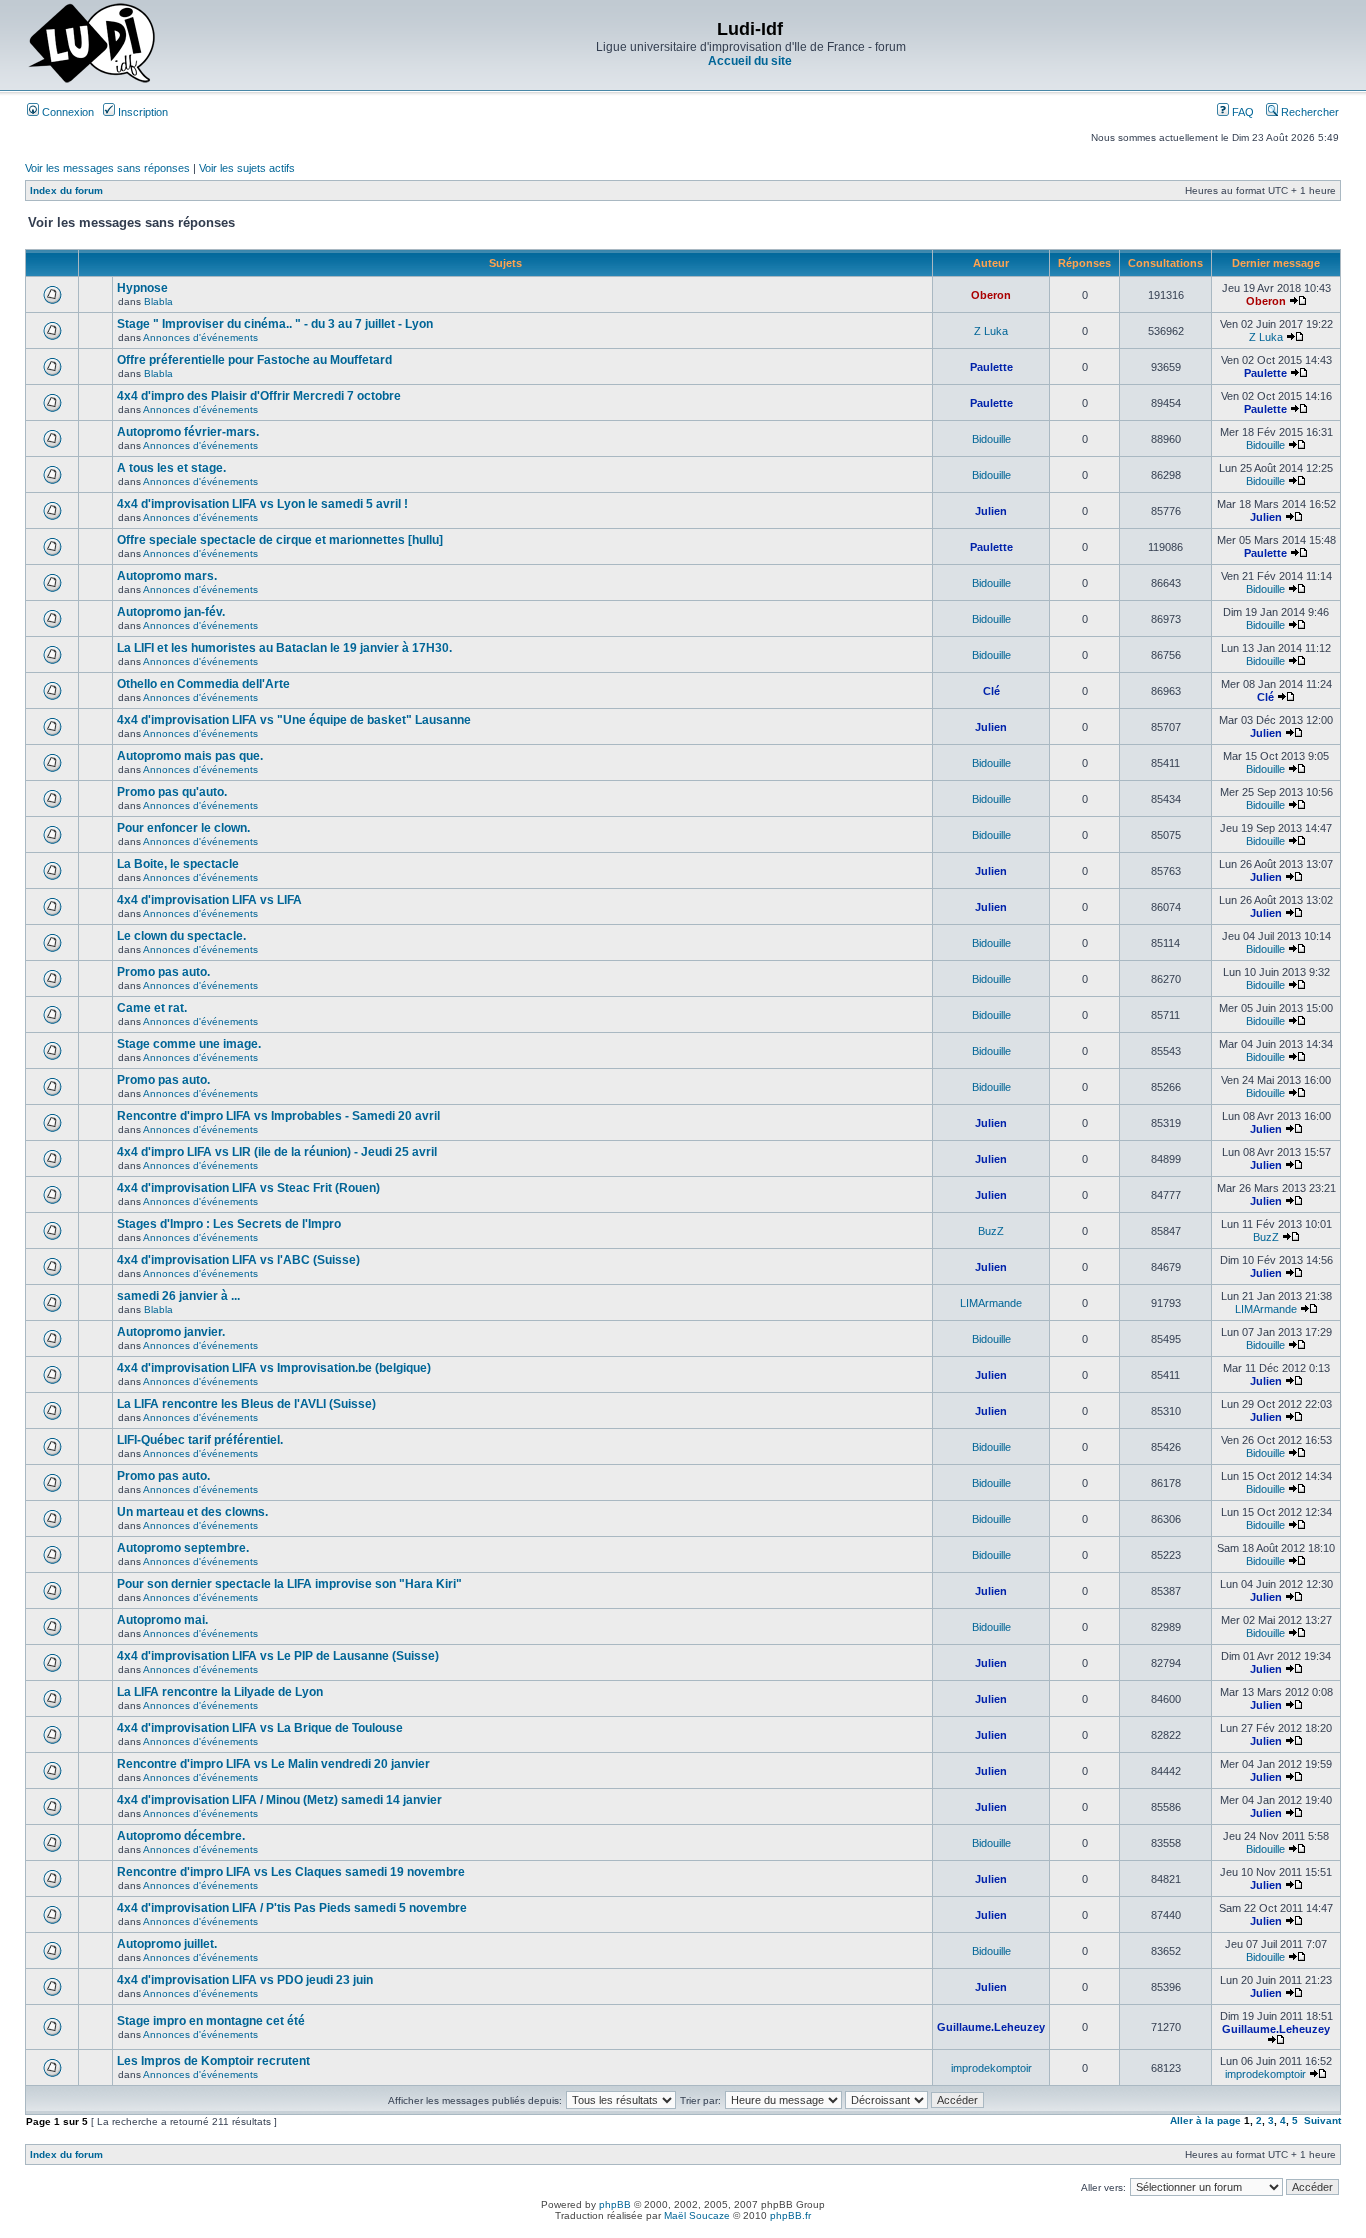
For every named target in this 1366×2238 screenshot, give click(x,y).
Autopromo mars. (167, 576)
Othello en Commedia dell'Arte (203, 684)
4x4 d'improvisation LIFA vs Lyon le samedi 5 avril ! (262, 504)
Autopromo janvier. (171, 1332)
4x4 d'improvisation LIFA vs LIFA (209, 900)
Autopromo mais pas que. (190, 756)
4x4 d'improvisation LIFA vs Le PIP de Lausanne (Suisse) (278, 1656)
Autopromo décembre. (181, 1836)
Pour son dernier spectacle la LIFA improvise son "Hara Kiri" (289, 1584)
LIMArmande (991, 1303)
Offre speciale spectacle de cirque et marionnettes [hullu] (280, 540)
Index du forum (66, 190)
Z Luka (991, 331)
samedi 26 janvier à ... (178, 1296)
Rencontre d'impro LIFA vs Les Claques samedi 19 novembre (291, 1872)
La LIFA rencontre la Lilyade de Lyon (220, 1692)
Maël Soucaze (697, 2215)
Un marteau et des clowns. (192, 1512)
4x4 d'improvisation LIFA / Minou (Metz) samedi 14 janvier (279, 1800)
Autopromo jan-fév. (171, 612)
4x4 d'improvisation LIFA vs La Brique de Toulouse (260, 1728)
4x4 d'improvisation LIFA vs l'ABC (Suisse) (238, 1260)
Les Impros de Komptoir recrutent (213, 2061)
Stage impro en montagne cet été (211, 2021)
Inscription (141, 112)
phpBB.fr (790, 2215)
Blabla (158, 301)
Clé (991, 691)
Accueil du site (750, 61)
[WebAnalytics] (683, 2232)
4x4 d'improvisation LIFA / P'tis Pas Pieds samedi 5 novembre (292, 1908)
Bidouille (991, 439)
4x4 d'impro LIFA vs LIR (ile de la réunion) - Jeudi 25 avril (277, 1152)
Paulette (991, 367)
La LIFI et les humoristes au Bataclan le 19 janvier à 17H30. (284, 648)
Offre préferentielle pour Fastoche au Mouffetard (254, 360)
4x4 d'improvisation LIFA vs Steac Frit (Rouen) (248, 1188)
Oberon (991, 295)
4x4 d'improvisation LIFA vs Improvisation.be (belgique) (274, 1368)
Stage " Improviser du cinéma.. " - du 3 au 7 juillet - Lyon (275, 324)
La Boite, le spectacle (178, 864)
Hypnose (142, 288)
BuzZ (991, 1231)
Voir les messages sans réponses (107, 168)
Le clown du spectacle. (181, 936)
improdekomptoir (991, 2068)
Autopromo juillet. (167, 1944)
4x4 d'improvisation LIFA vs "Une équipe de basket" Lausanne (294, 720)
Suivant (1322, 2120)
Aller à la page (1205, 2120)
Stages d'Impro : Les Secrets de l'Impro (229, 1224)
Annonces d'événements (200, 337)
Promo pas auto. (163, 972)
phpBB (615, 2204)
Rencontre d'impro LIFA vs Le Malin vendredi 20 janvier (273, 1764)
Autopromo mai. (162, 1620)
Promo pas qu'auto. (172, 792)
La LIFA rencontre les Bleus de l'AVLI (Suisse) (246, 1404)
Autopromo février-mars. (188, 432)
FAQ (1241, 112)
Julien (991, 511)
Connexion (66, 112)
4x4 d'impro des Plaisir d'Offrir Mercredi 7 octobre (259, 396)
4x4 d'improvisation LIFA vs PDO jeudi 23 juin (245, 1980)
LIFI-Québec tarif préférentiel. (200, 1440)
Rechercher (1308, 112)
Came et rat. (152, 1008)
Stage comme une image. (189, 1044)
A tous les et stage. (171, 468)
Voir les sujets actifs (247, 168)
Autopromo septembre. (183, 1548)
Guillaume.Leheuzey (991, 2027)
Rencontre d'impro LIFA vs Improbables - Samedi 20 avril (278, 1116)
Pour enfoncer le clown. (183, 828)
